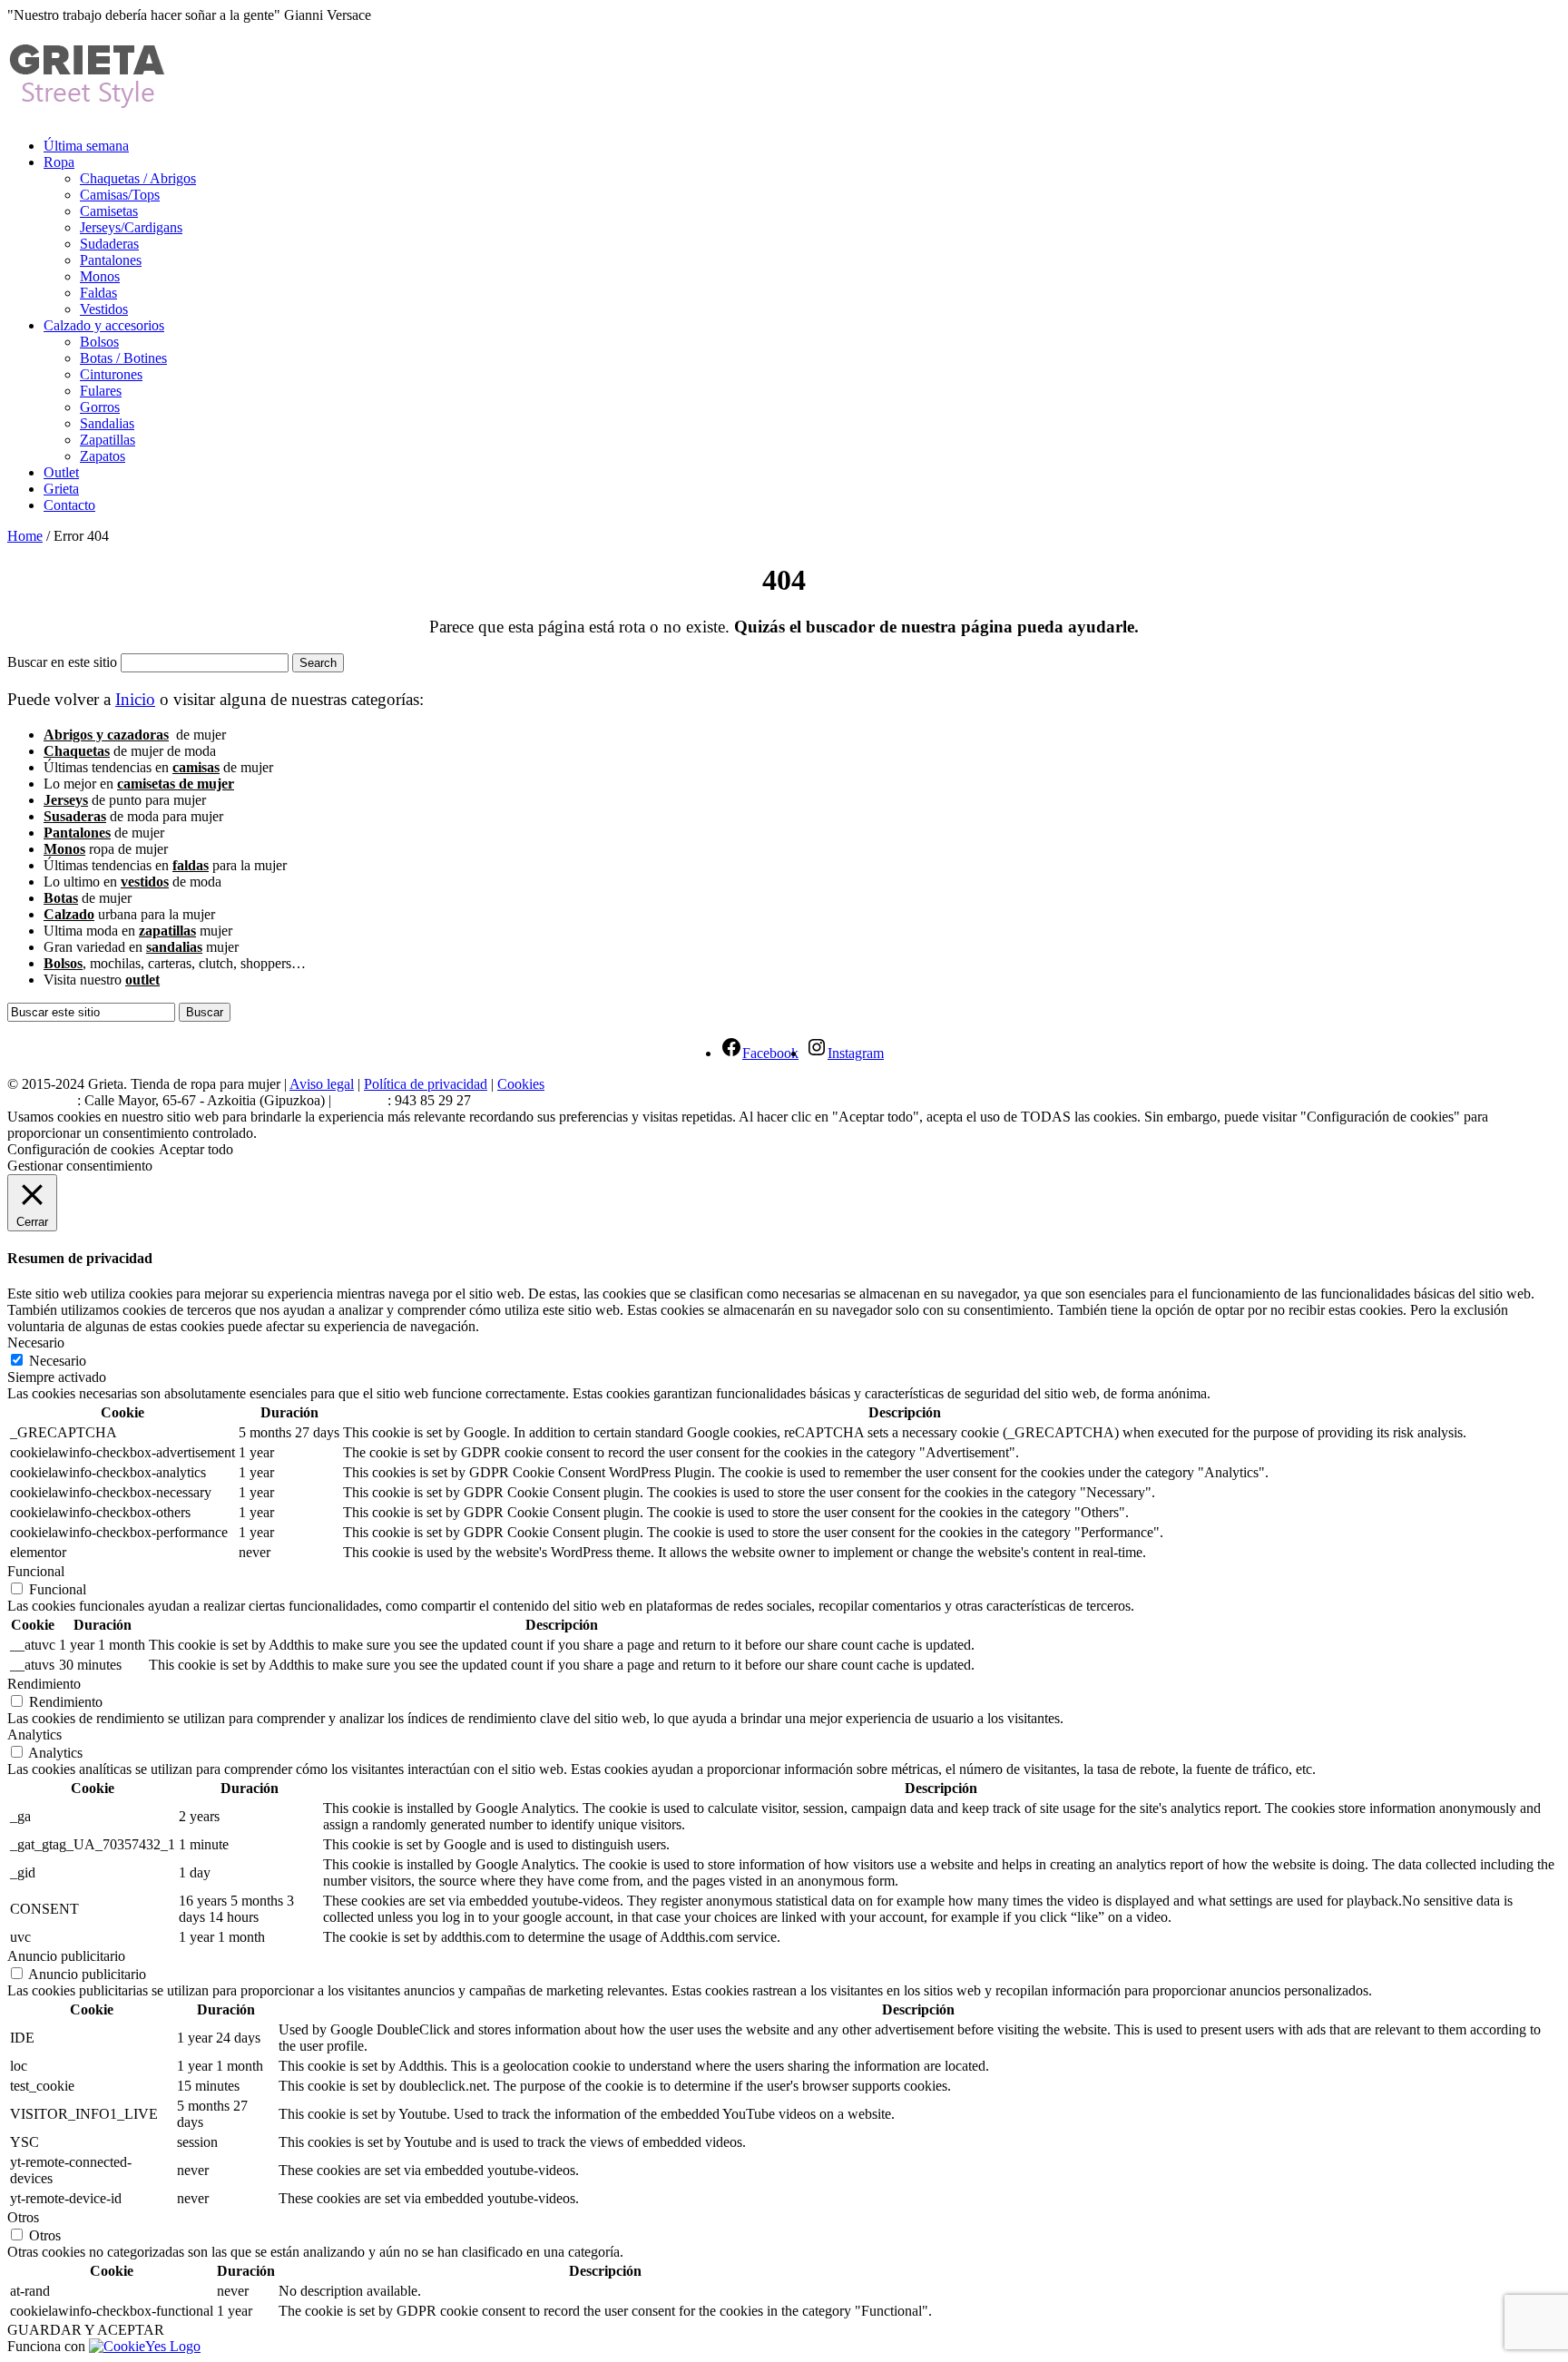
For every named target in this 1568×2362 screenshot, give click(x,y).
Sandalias (107, 423)
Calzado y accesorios (104, 325)
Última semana (86, 146)
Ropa (59, 162)
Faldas (98, 293)
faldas (191, 865)
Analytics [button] (34, 1735)
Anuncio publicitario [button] (66, 1956)
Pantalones (111, 260)
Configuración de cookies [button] (81, 1149)
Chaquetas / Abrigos (138, 178)
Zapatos (103, 456)
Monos (100, 276)
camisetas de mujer (176, 784)
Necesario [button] (36, 1343)
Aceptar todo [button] (196, 1149)
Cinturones (111, 374)
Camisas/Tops (120, 195)
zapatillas (167, 931)
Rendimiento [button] (44, 1684)
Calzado (69, 914)
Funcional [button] (36, 1571)
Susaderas (75, 816)
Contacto (69, 505)
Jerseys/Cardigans (131, 227)
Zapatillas (108, 440)
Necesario (58, 1361)
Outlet (61, 472)
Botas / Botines (123, 358)
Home (25, 536)
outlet (142, 980)
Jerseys (66, 800)
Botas (61, 898)
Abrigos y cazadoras (106, 735)
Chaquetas (77, 751)
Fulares (101, 391)
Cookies (521, 1084)
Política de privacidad (426, 1084)
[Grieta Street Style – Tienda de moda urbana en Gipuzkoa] (88, 101)
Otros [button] (23, 2217)
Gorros (100, 407)
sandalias (174, 947)
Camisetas (109, 211)
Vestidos (104, 309)
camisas (196, 767)
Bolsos (99, 342)
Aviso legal (322, 1084)
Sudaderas (109, 244)
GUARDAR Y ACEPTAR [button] (86, 2330)
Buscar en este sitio (62, 662)
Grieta (61, 489)
